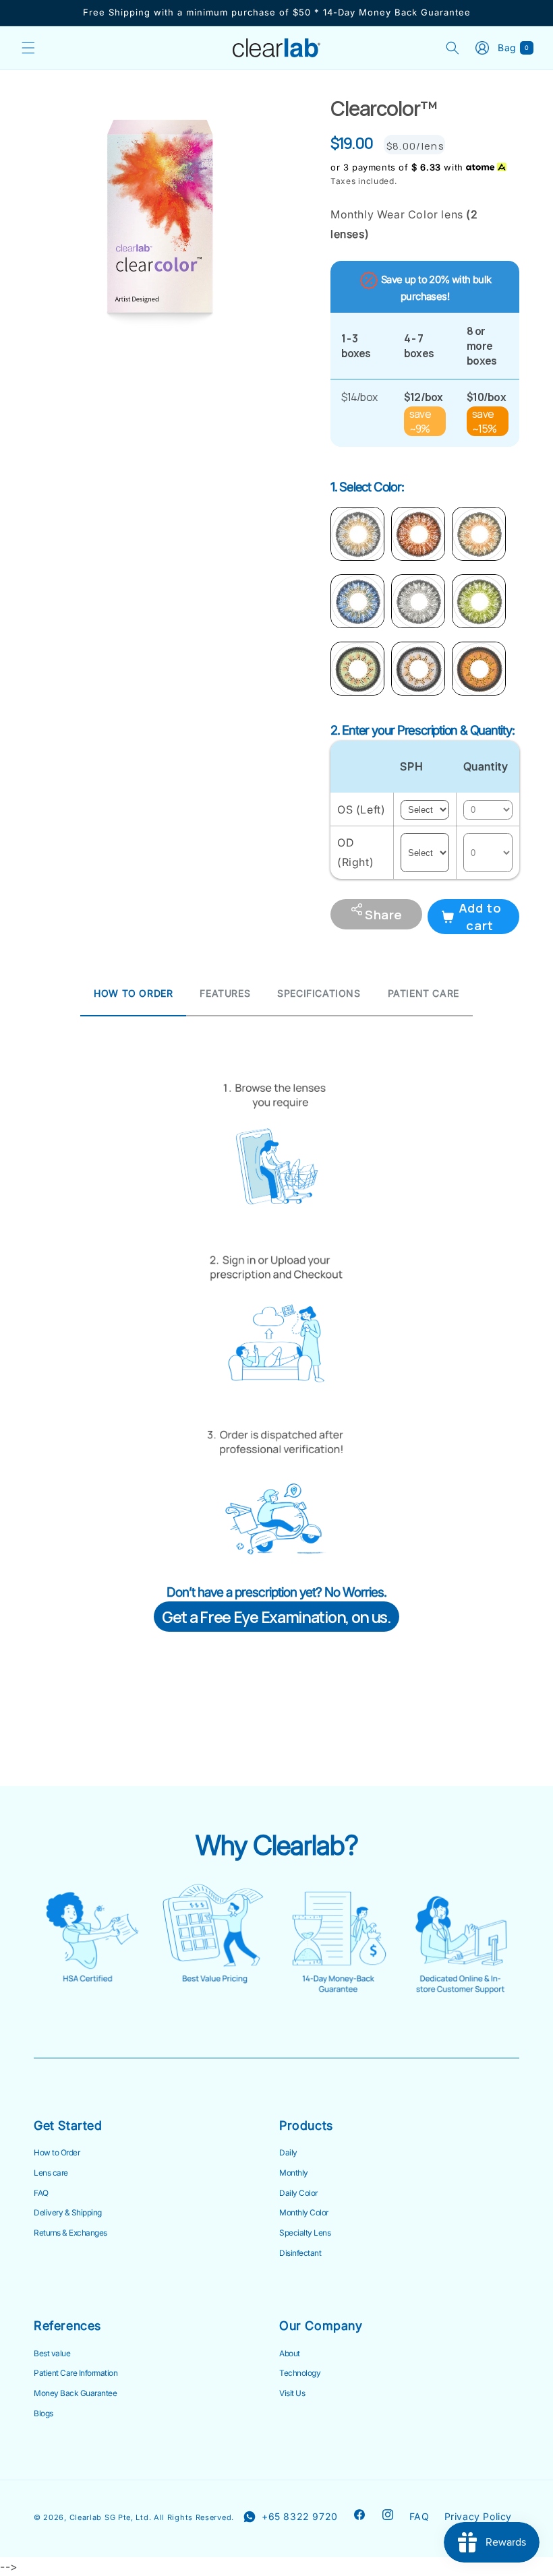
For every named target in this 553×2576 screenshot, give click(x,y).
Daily (288, 2153)
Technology (300, 2373)
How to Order (57, 2153)
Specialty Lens (305, 2233)
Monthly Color (304, 2213)
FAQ (41, 2193)
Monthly (294, 2173)
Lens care (51, 2173)
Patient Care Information (76, 2373)
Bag (516, 48)
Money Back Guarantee (75, 2393)
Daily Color (298, 2193)
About (290, 2354)
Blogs (43, 2414)
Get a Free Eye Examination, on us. (276, 1617)
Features (225, 993)
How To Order (133, 993)
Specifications (319, 993)
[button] (28, 48)
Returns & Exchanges (70, 2233)
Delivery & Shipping (68, 2213)
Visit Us (292, 2393)
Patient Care (424, 993)
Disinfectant (300, 2253)
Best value (52, 2354)
